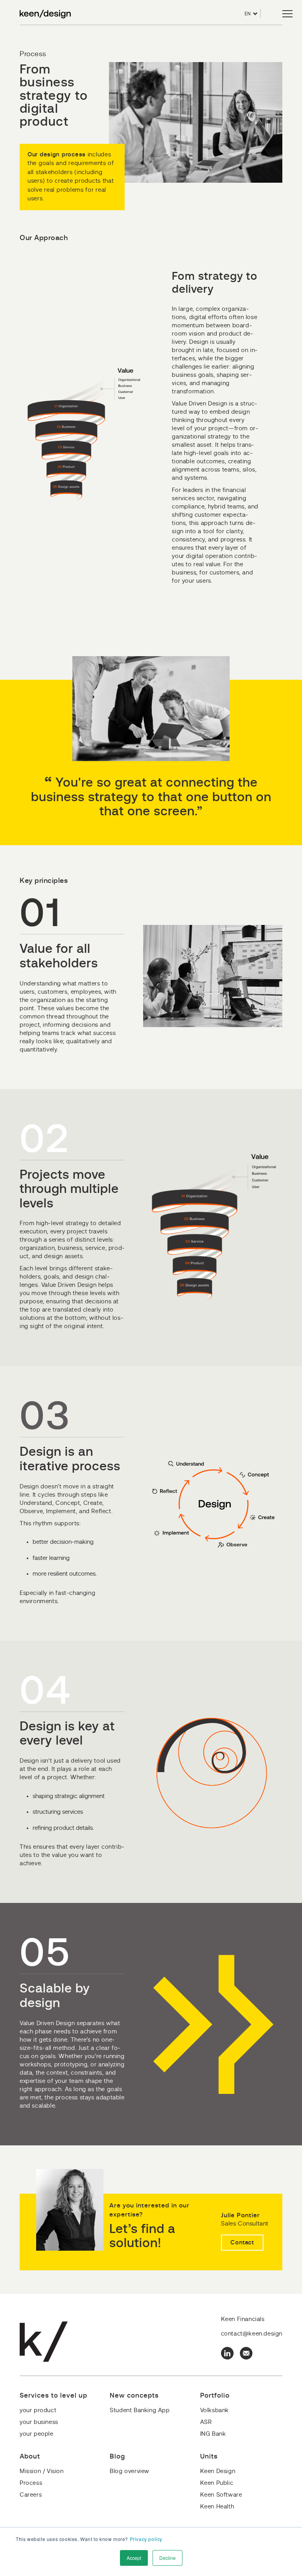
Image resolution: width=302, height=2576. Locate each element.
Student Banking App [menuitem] (140, 2410)
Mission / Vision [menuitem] (42, 2471)
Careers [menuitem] (31, 2495)
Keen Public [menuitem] (217, 2483)
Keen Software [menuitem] (221, 2495)
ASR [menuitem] (206, 2422)
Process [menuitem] (31, 2483)
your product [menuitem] (38, 2410)
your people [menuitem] (37, 2434)
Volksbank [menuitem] (215, 2410)
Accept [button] (134, 2558)
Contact (242, 2243)
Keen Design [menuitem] (218, 2471)
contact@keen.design (252, 2334)
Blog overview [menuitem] (130, 2471)
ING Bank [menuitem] (213, 2434)
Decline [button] (168, 2558)
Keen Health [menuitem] (217, 2507)
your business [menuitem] (39, 2422)
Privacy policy (146, 2539)
